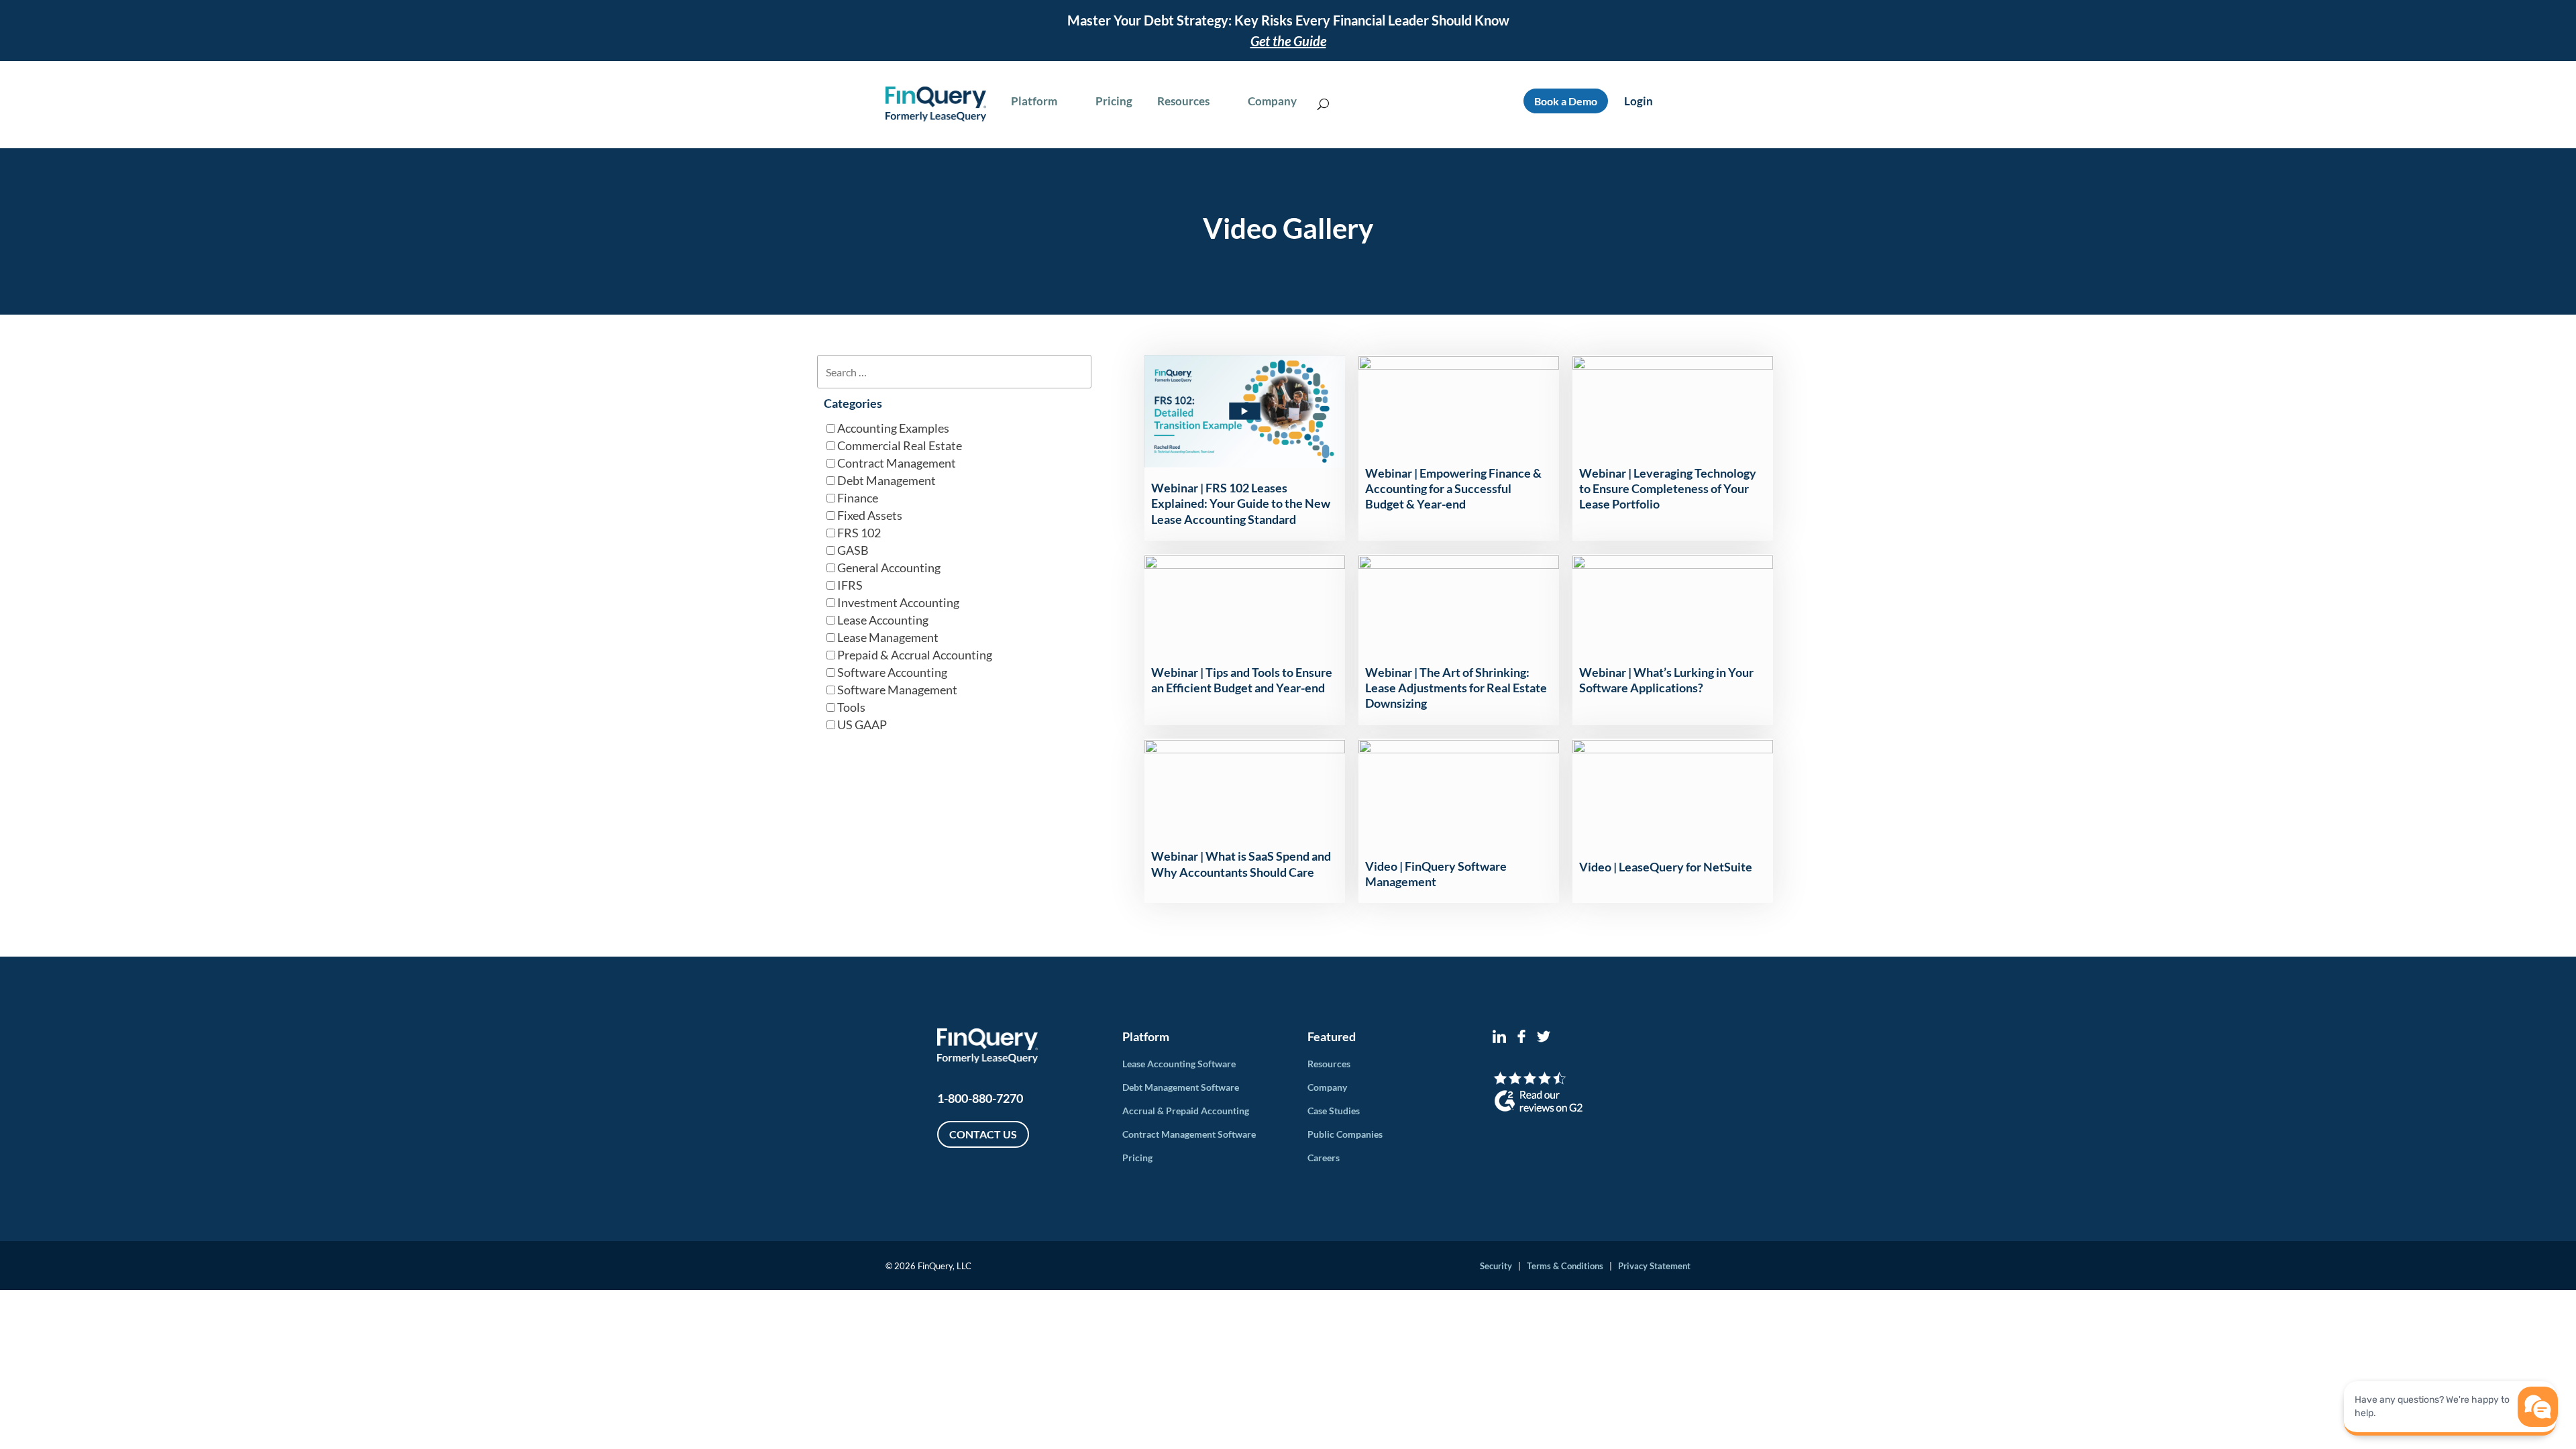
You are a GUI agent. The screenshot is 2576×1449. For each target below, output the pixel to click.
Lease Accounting (883, 620)
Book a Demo (1566, 101)
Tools (851, 707)
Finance (858, 498)
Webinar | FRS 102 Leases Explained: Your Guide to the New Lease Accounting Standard (1241, 503)
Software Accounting (892, 672)
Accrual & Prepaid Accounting (1186, 1111)
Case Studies (1334, 1111)
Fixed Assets (870, 515)
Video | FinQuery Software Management (1436, 874)
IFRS (850, 585)
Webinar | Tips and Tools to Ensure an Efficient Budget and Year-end (1242, 680)
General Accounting (889, 568)
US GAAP (862, 724)
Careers (1324, 1158)
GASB (853, 550)
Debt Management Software (1181, 1087)
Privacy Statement (1654, 1266)
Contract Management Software (1189, 1134)
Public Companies (1345, 1134)
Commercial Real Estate (900, 445)
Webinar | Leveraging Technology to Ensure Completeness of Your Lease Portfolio (1668, 489)
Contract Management (897, 463)
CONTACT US (983, 1134)
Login (1639, 101)
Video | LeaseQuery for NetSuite (1666, 867)
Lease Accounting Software (1179, 1064)
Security (1496, 1266)
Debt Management (887, 480)
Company (1327, 1087)
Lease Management (888, 637)
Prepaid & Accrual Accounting (915, 655)
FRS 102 (859, 533)
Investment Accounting (898, 602)
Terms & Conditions (1565, 1266)
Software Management (897, 690)
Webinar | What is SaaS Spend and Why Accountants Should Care (1241, 864)
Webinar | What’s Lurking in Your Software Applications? (1666, 680)
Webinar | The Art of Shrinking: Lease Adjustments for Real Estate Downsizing (1456, 688)
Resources (1329, 1064)
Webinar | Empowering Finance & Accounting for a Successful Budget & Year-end (1453, 489)
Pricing (1137, 1158)
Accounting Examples (893, 428)
